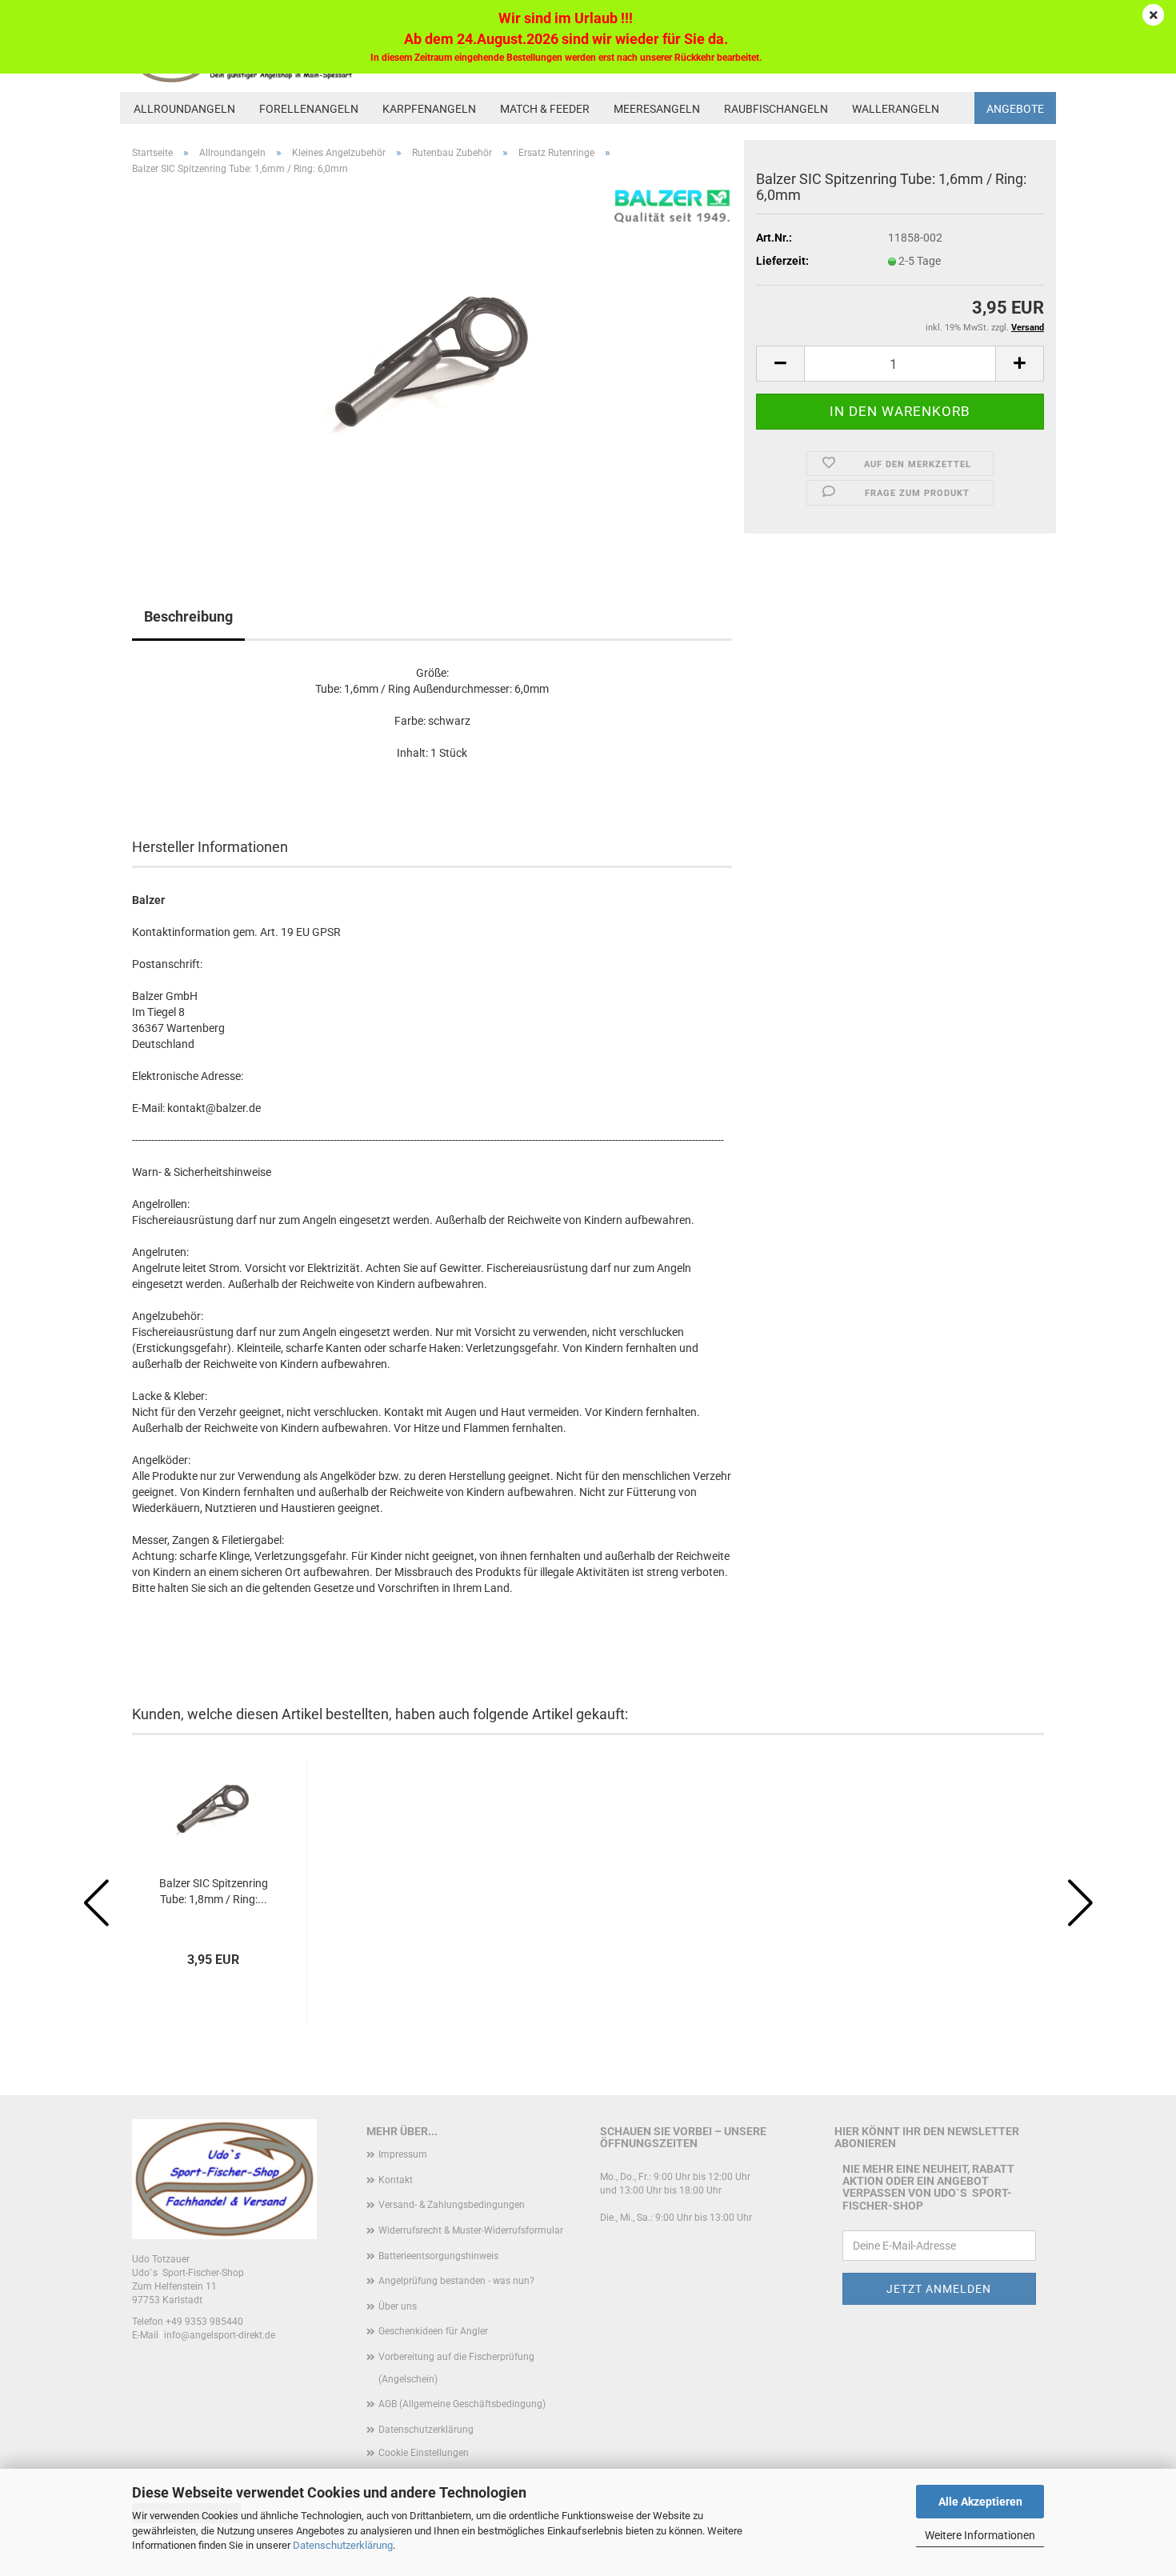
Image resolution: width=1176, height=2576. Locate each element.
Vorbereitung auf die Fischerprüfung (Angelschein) (456, 2368)
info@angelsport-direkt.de (220, 2335)
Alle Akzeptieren (980, 2502)
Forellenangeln (309, 109)
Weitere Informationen (980, 2535)
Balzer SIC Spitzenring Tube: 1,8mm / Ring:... (214, 1891)
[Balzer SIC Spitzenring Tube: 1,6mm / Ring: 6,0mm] (432, 367)
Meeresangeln (657, 109)
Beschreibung (188, 616)
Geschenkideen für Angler (433, 2331)
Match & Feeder (545, 109)
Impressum (403, 2154)
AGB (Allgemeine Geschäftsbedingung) (462, 2404)
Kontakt (396, 2180)
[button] (780, 364)
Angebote (1015, 109)
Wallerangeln (896, 109)
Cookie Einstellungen (424, 2453)
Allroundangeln (184, 109)
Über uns (398, 2306)
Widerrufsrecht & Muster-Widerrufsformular (471, 2230)
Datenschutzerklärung (343, 2545)
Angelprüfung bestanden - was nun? (456, 2281)
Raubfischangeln (776, 109)
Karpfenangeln (429, 109)
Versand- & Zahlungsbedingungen (452, 2205)
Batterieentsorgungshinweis (438, 2256)
